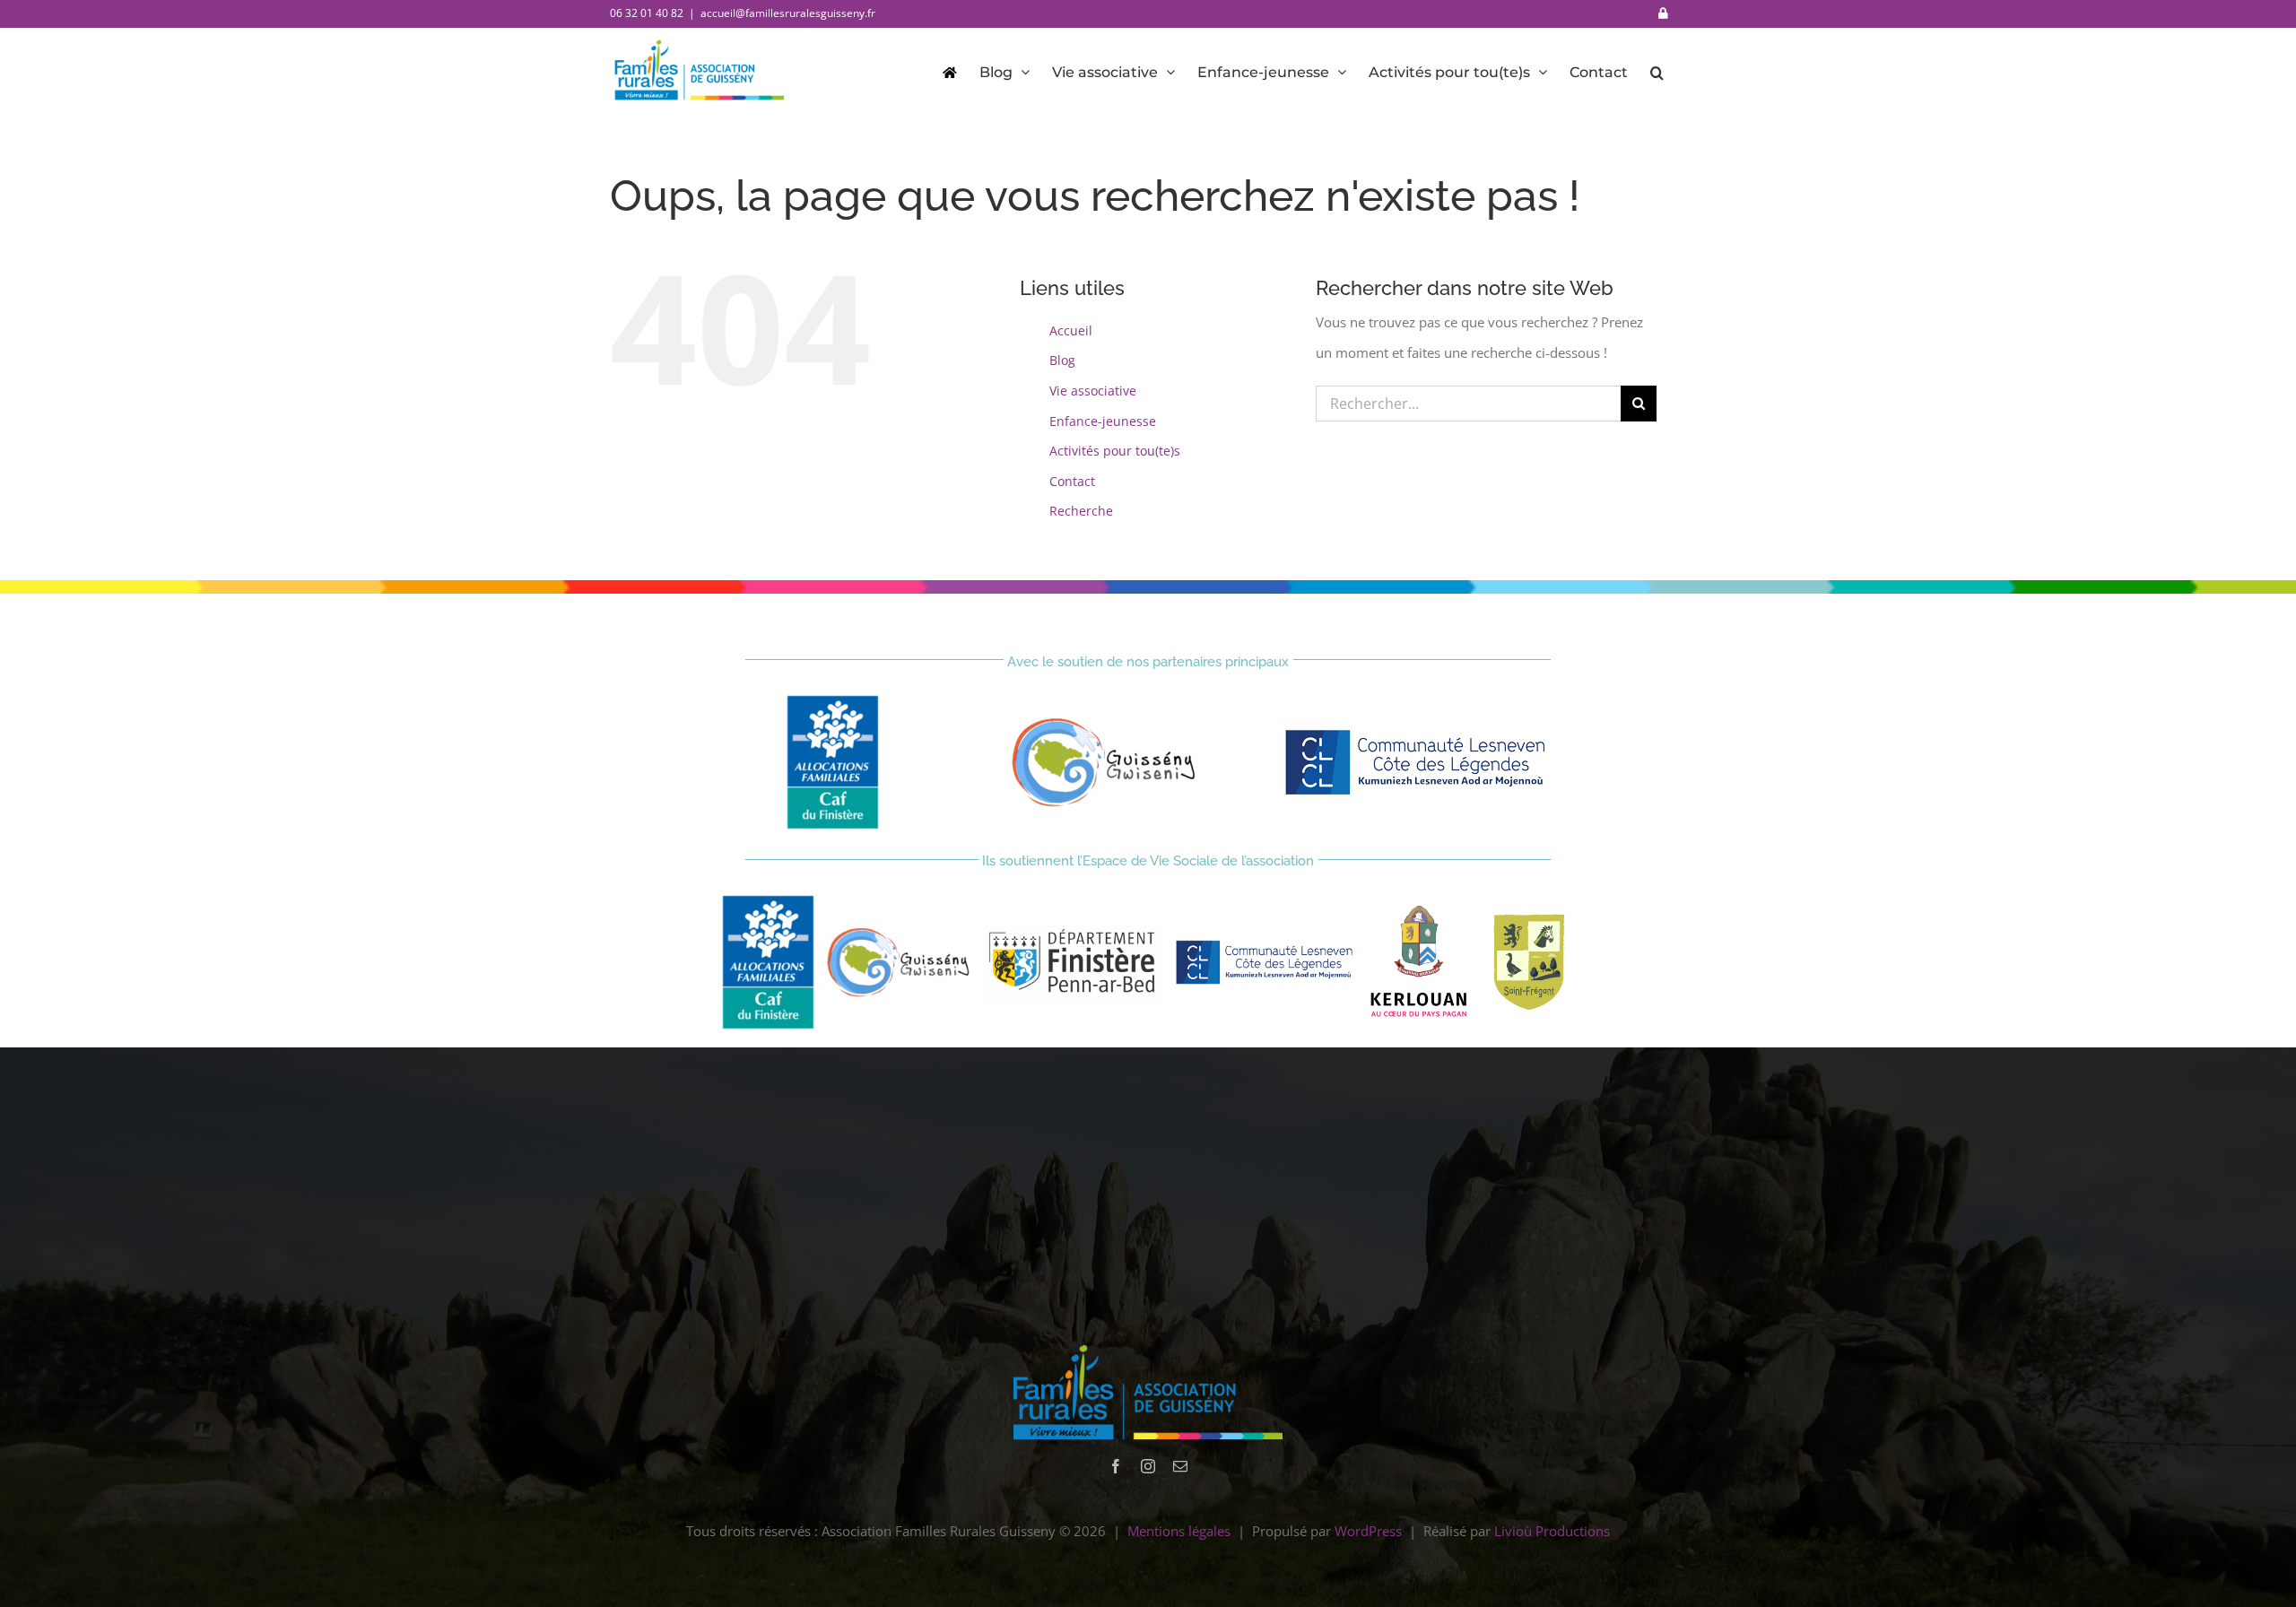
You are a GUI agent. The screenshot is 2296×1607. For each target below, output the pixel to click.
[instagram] (1148, 1466)
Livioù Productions (1552, 1531)
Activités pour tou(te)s (1115, 451)
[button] (1657, 71)
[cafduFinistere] (833, 701)
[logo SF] (1528, 918)
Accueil (1071, 330)
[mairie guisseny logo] (1104, 724)
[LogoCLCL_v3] (1420, 733)
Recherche (1081, 511)
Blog (1062, 360)
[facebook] (1116, 1466)
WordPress (1368, 1531)
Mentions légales (1179, 1531)
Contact (1072, 481)
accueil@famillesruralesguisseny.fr (788, 13)
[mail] (1180, 1466)
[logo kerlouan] (1419, 912)
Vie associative (1093, 391)
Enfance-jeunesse (1103, 421)
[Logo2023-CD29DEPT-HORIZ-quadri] (1072, 928)
